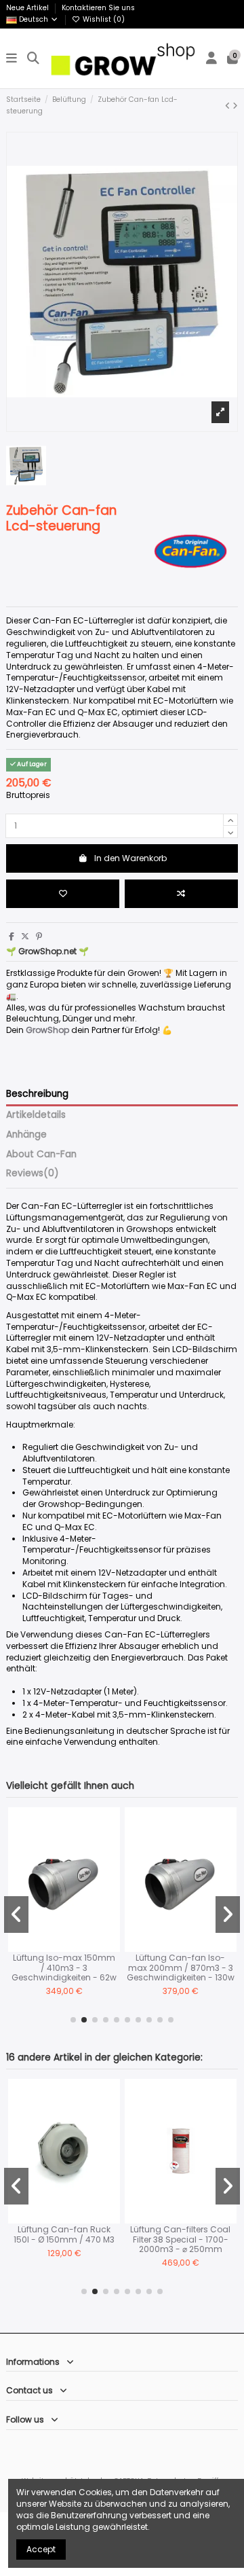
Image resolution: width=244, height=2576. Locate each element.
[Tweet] (25, 936)
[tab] (122, 1176)
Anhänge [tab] (26, 1135)
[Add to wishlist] (63, 894)
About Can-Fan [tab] (41, 1155)
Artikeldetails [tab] (36, 1115)
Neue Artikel (28, 8)
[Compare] (110, 1849)
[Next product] (235, 106)
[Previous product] (229, 106)
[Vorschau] (110, 1871)
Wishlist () (103, 19)
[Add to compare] (181, 894)
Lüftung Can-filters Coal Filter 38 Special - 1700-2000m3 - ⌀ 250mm (180, 2239)
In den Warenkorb (130, 858)
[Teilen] (12, 936)
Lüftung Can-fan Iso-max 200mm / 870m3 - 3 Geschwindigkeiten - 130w (181, 1967)
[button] (73, 2020)
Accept (41, 2549)
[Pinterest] (39, 936)
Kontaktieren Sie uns (98, 8)
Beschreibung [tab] (37, 1094)
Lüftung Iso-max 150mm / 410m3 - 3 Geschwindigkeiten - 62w (64, 1967)
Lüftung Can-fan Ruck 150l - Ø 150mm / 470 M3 (64, 2234)
